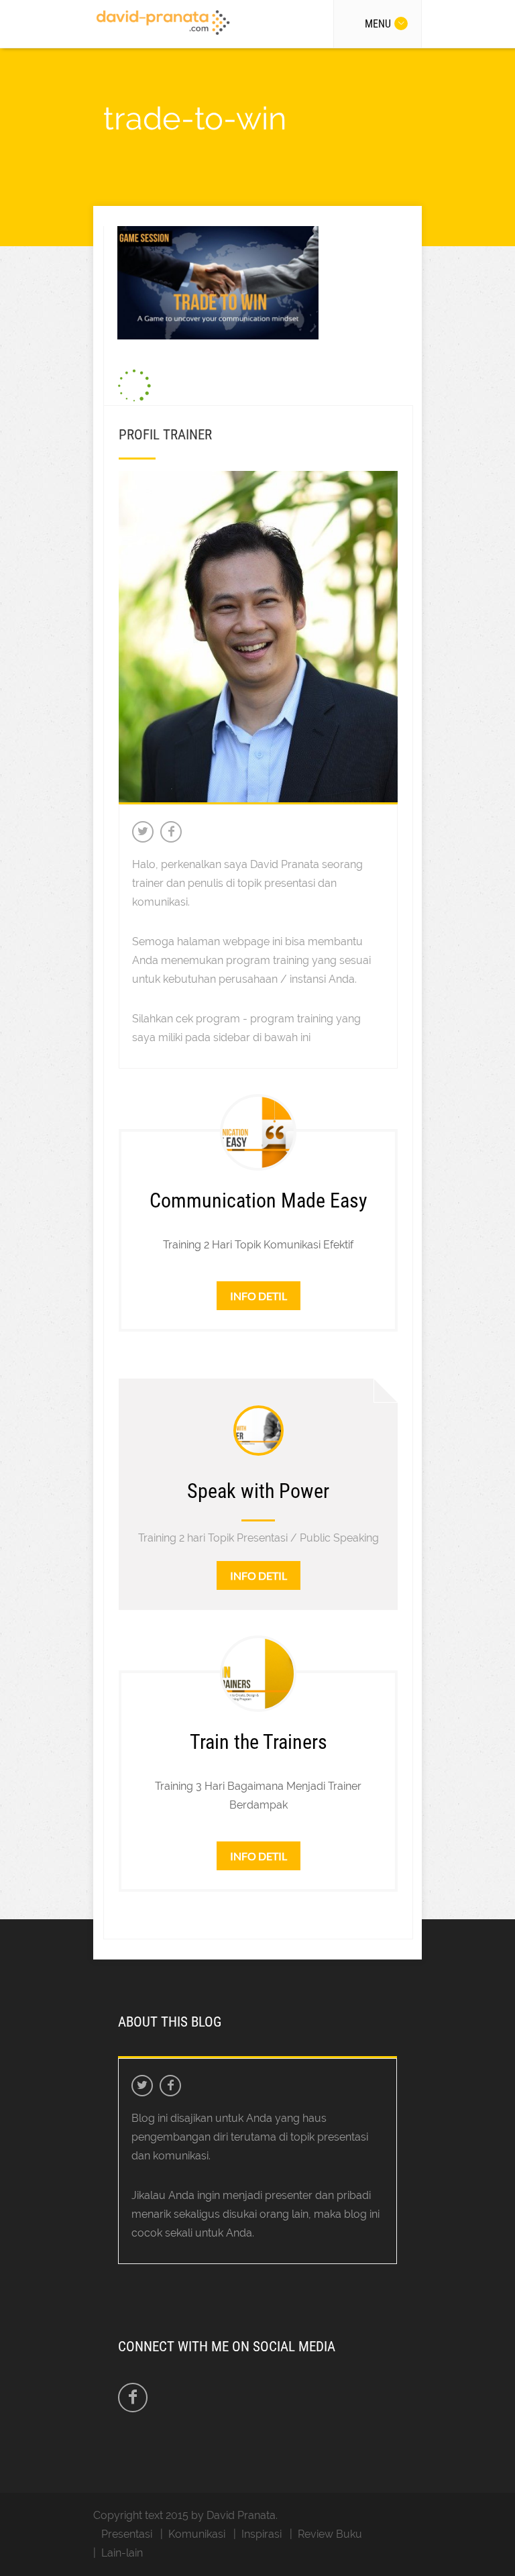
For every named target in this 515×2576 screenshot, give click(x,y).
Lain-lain (122, 2553)
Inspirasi (262, 2534)
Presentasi (127, 2534)
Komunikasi (197, 2534)
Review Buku (330, 2534)
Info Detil (259, 1296)
